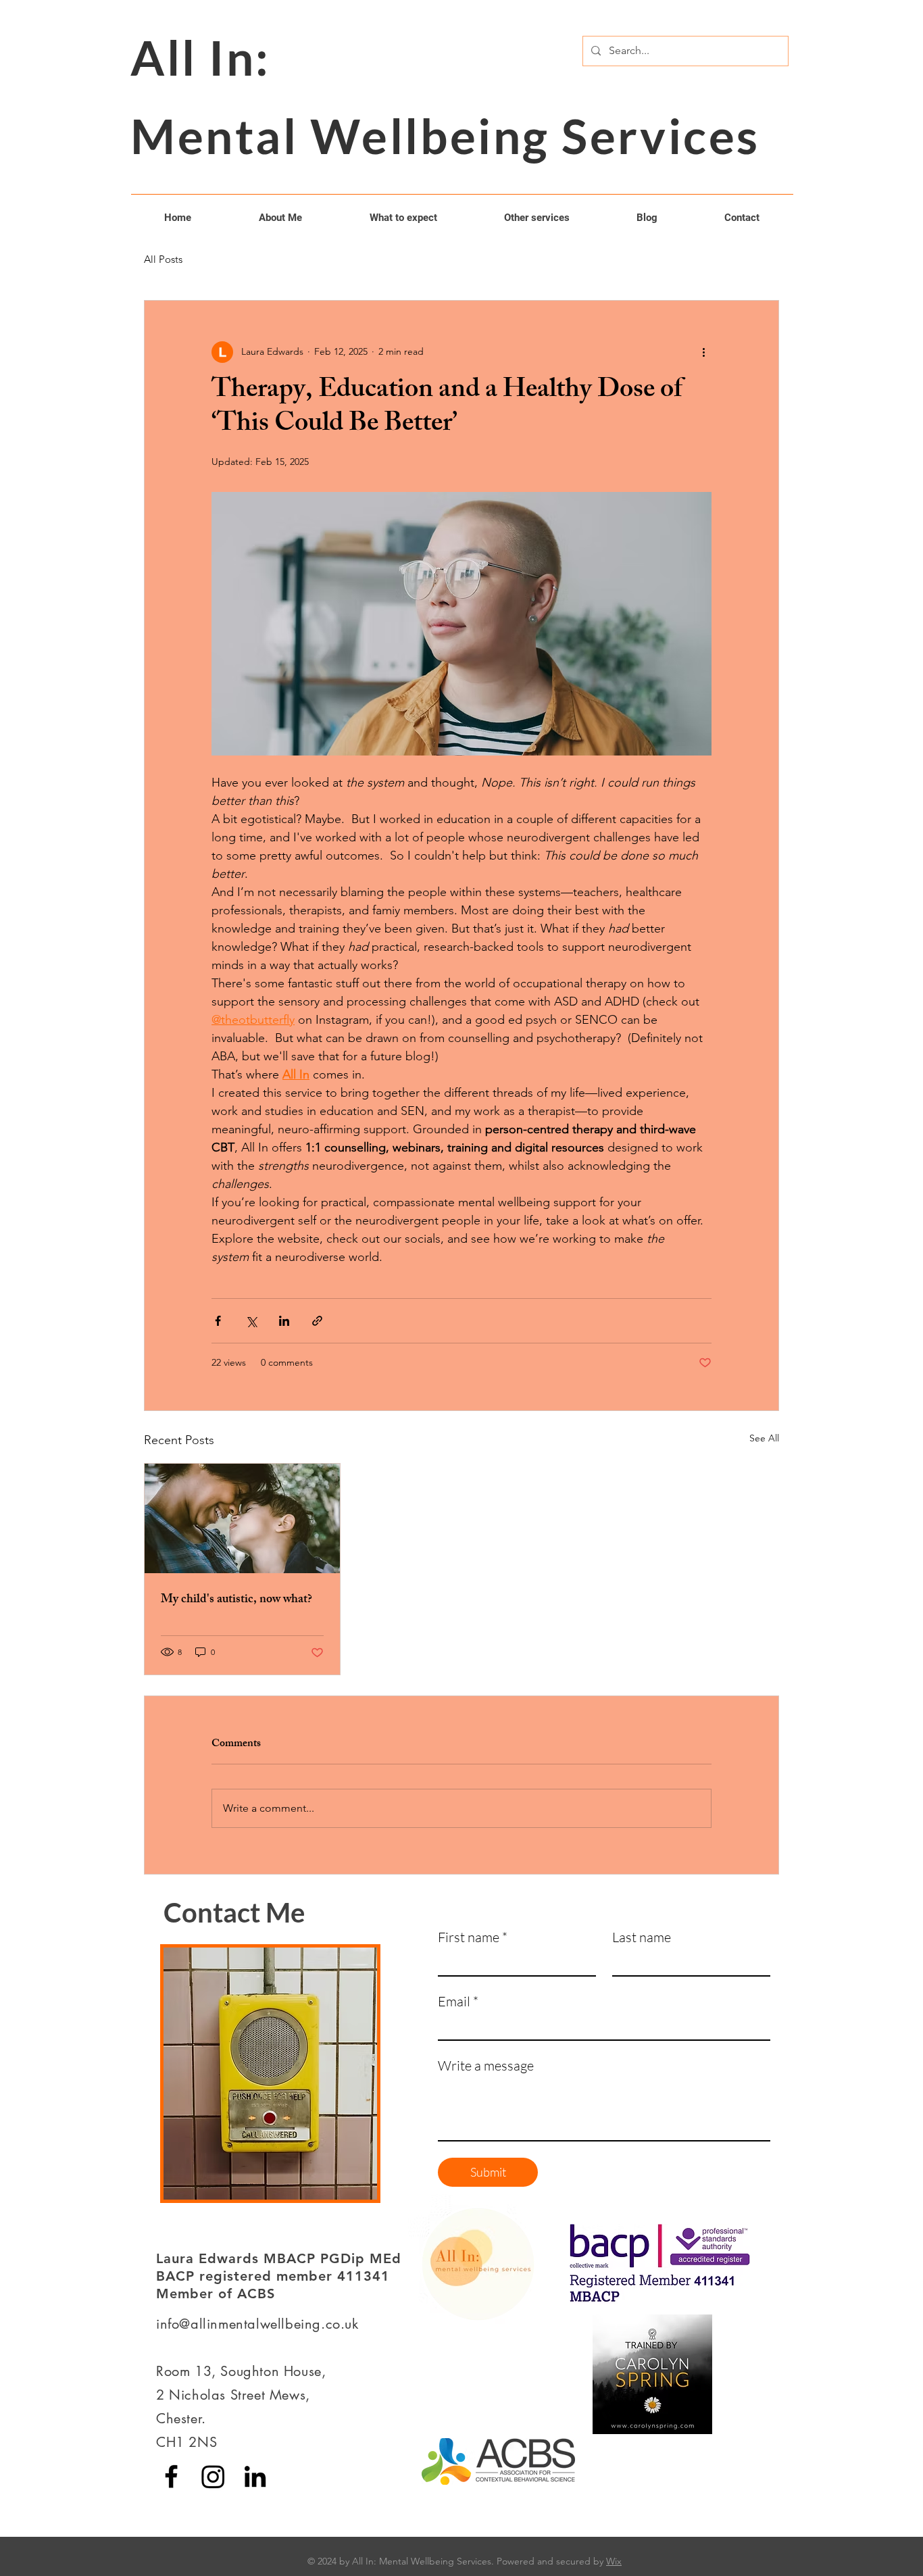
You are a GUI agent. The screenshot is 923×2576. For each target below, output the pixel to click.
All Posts (163, 259)
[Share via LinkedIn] (284, 1321)
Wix (614, 2561)
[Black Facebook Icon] (171, 2476)
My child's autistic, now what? (236, 1600)
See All (764, 1438)
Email (458, 2001)
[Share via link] (317, 1321)
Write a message (486, 2065)
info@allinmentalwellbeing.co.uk (257, 2324)
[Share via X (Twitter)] (251, 1321)
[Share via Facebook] (218, 1321)
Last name (642, 1937)
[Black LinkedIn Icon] (255, 2476)
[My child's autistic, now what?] (242, 1518)
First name (473, 1937)
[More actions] (703, 352)
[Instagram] (213, 2476)
